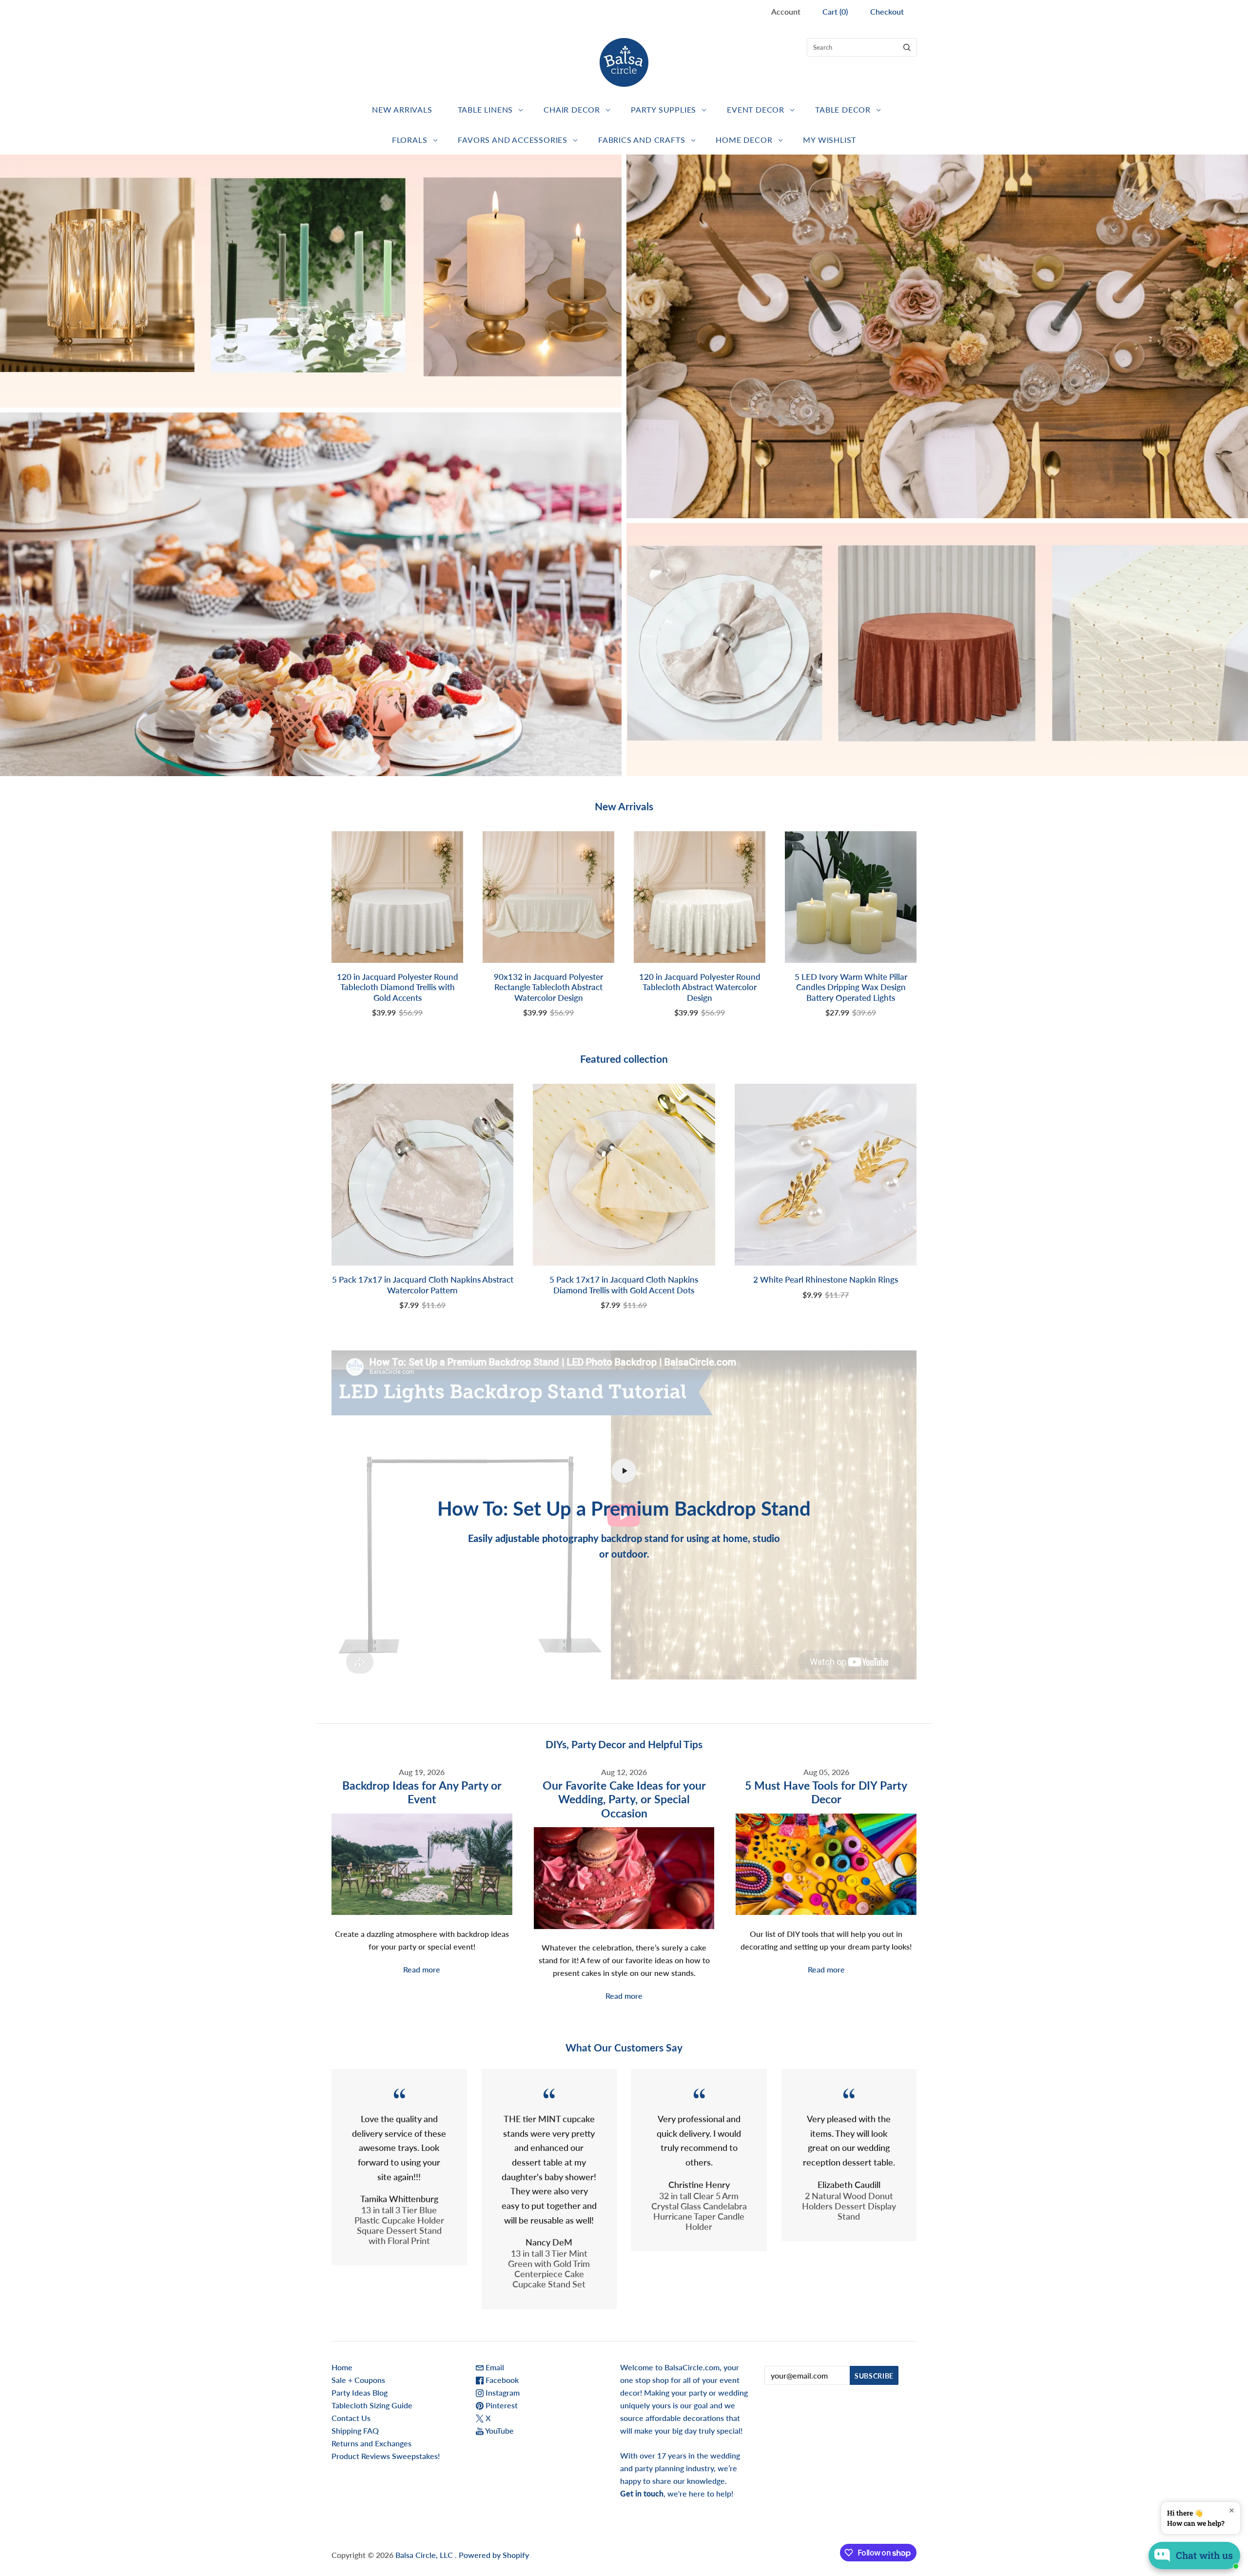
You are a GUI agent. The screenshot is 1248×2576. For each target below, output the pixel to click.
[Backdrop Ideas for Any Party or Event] (422, 1864)
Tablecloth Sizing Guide (372, 2405)
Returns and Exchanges (371, 2443)
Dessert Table (311, 595)
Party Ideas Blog (360, 2392)
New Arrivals (402, 109)
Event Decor (756, 109)
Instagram (502, 2392)
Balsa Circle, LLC (425, 2555)
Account (786, 11)
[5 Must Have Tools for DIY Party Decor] (826, 1864)
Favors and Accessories (513, 140)
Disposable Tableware (937, 336)
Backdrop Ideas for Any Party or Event (422, 1792)
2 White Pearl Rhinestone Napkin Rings (826, 1279)
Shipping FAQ (355, 2430)
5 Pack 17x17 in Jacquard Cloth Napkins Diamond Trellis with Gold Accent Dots (624, 1285)
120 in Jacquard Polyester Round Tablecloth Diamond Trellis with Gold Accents (398, 987)
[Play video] (624, 1471)
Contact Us (351, 2418)
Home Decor (744, 140)
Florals (410, 140)
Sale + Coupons (358, 2380)
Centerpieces (311, 281)
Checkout (887, 11)
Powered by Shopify (494, 2555)
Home (342, 2367)
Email (494, 2367)
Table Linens (486, 109)
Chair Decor (572, 109)
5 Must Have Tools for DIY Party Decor (826, 1792)
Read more (422, 1969)
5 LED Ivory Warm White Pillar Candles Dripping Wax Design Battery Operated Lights (851, 987)
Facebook (501, 2380)
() (835, 11)
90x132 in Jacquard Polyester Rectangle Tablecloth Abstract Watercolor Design (548, 987)
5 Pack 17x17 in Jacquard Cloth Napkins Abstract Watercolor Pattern (423, 1285)
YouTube (499, 2430)
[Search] (907, 47)
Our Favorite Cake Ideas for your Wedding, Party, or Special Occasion (624, 1799)
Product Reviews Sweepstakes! (386, 2456)
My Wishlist (829, 140)
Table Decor (843, 109)
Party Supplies (663, 109)
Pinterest (501, 2405)
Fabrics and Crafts (642, 140)
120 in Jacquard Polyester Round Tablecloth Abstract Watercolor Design (700, 987)
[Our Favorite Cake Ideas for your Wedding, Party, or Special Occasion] (624, 1878)
